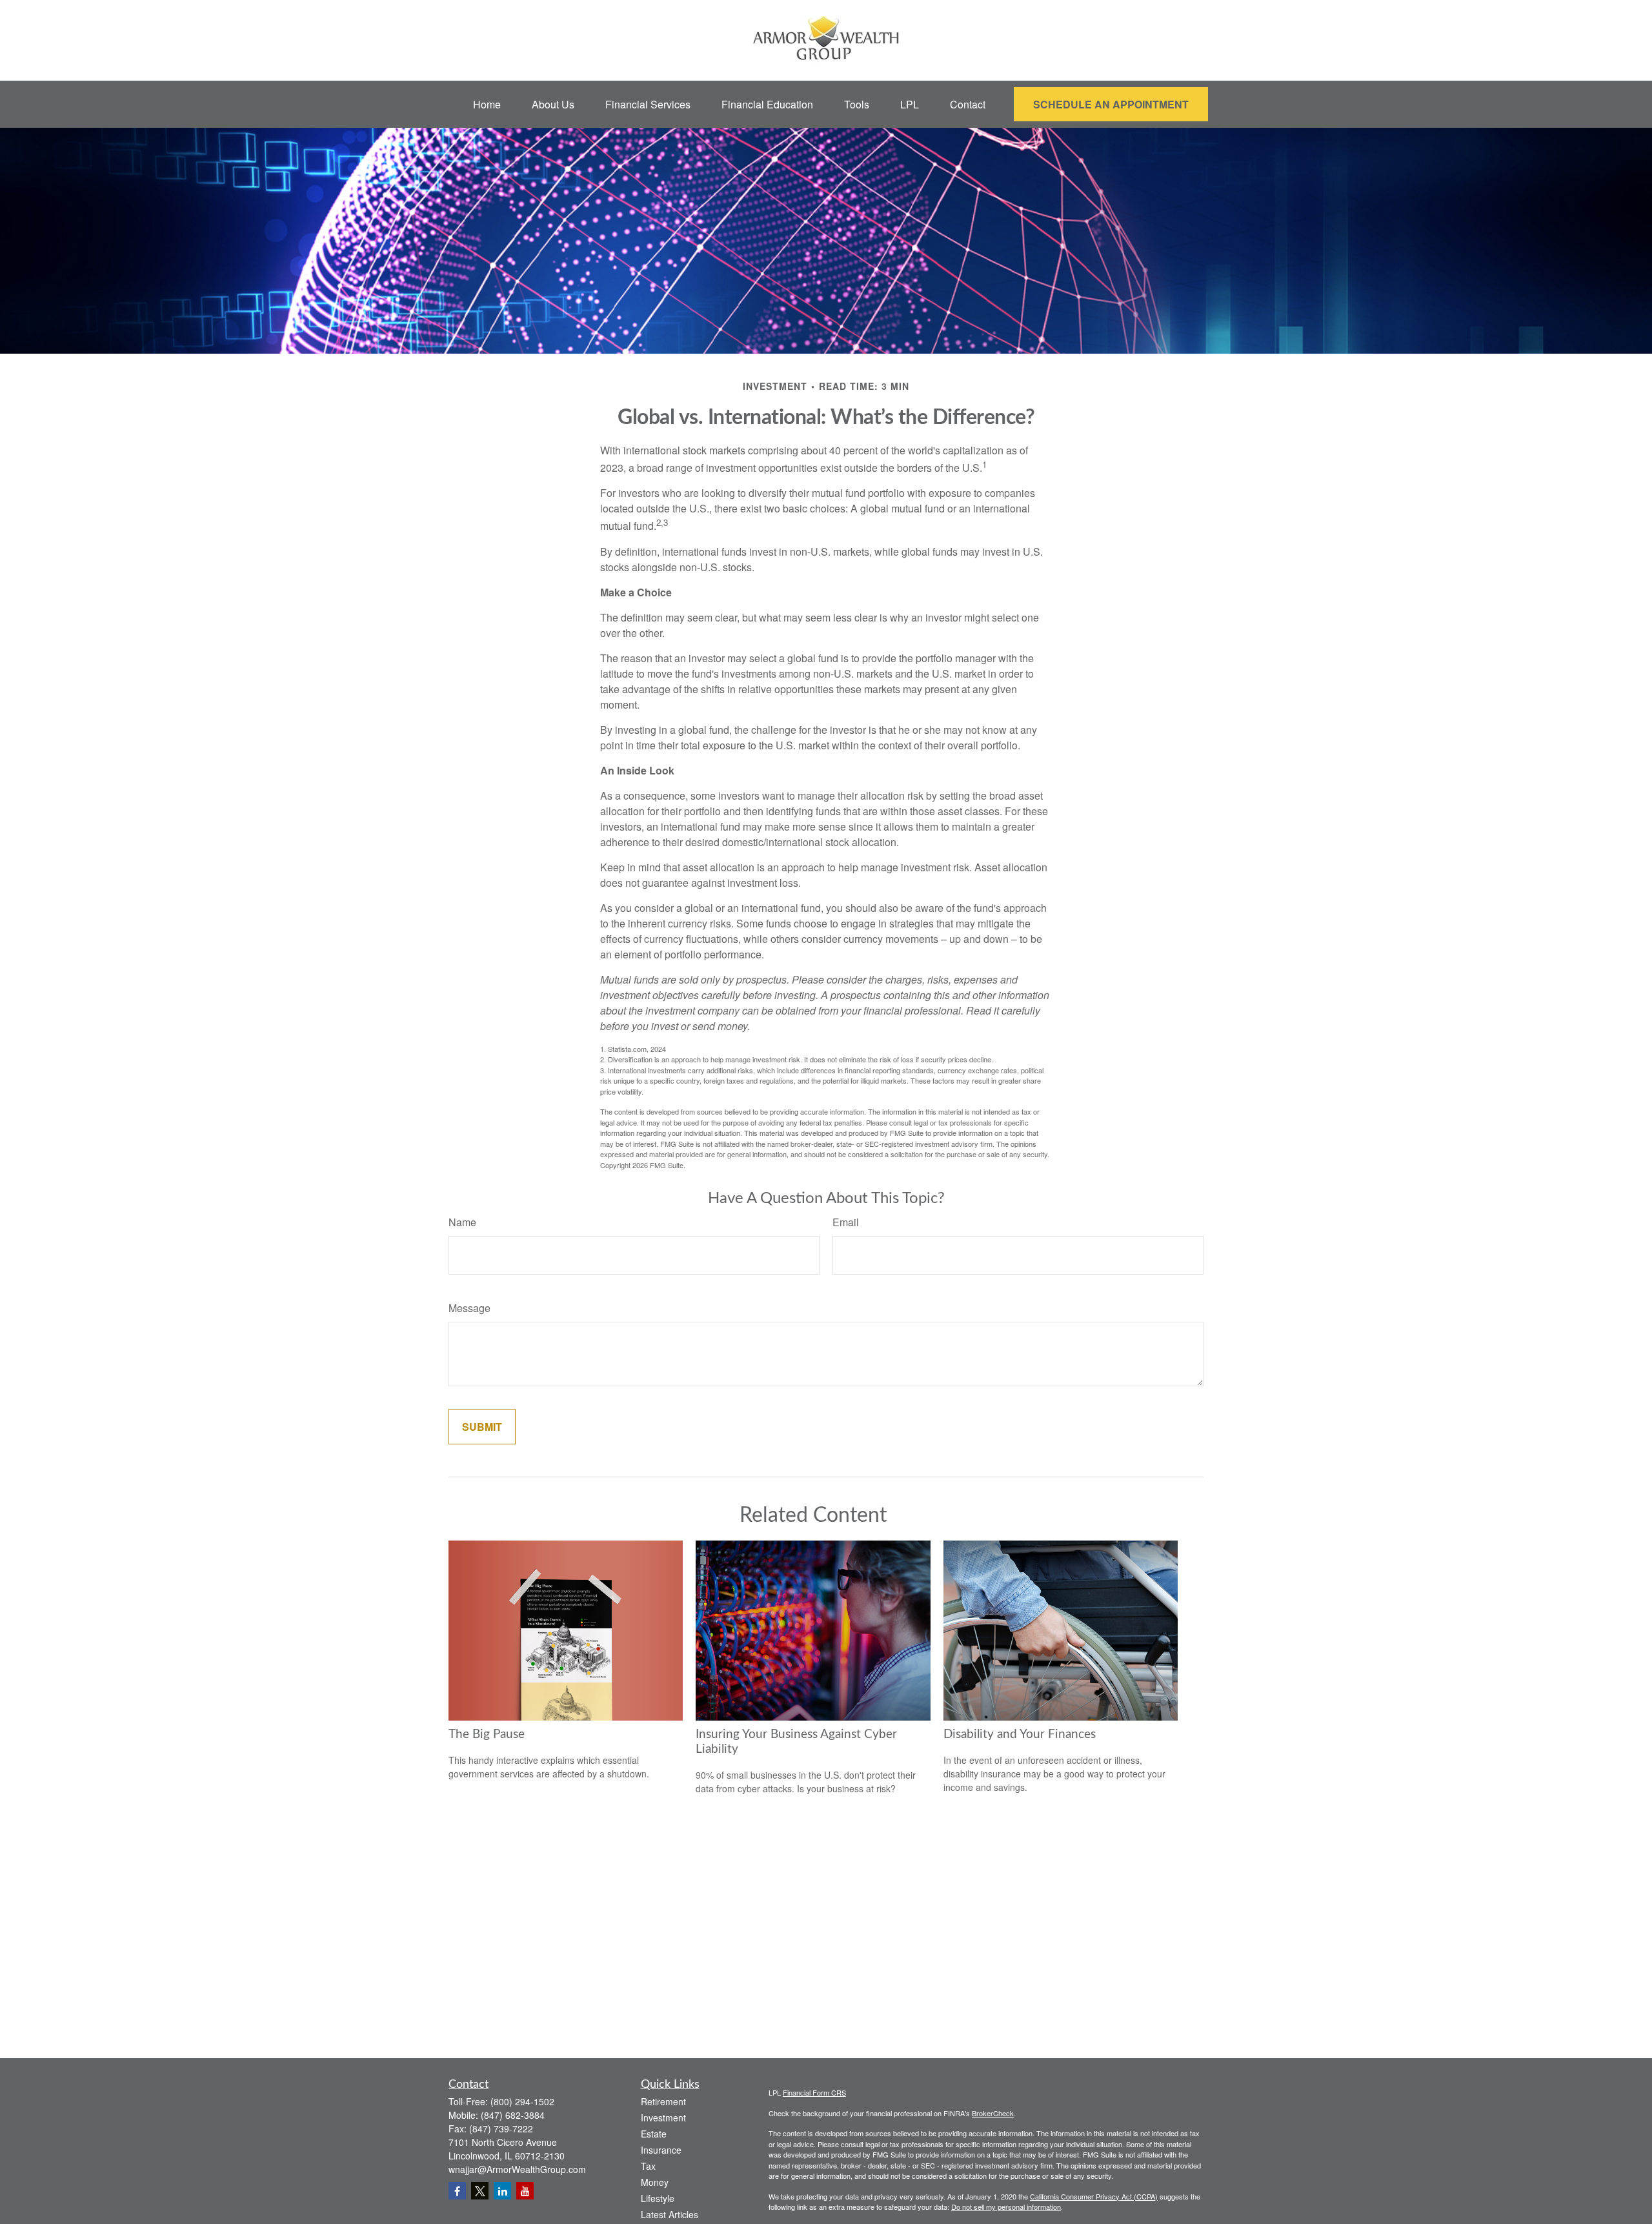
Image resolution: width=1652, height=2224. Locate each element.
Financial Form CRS (814, 2092)
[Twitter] (480, 2191)
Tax (648, 2166)
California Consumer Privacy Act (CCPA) (1094, 2196)
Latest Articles (670, 2214)
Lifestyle (658, 2198)
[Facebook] (457, 2191)
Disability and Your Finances (1020, 1734)
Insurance (661, 2150)
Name (462, 1222)
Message (469, 1308)
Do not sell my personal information (1006, 2207)
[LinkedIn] (502, 2191)
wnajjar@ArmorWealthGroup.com (517, 2169)
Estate (654, 2134)
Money (655, 2182)
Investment (663, 2118)
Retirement (663, 2101)
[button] (487, 104)
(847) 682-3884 (513, 2115)
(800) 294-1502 (522, 2101)
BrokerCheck (993, 2113)
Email (846, 1222)
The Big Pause (487, 1734)
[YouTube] (525, 2191)
